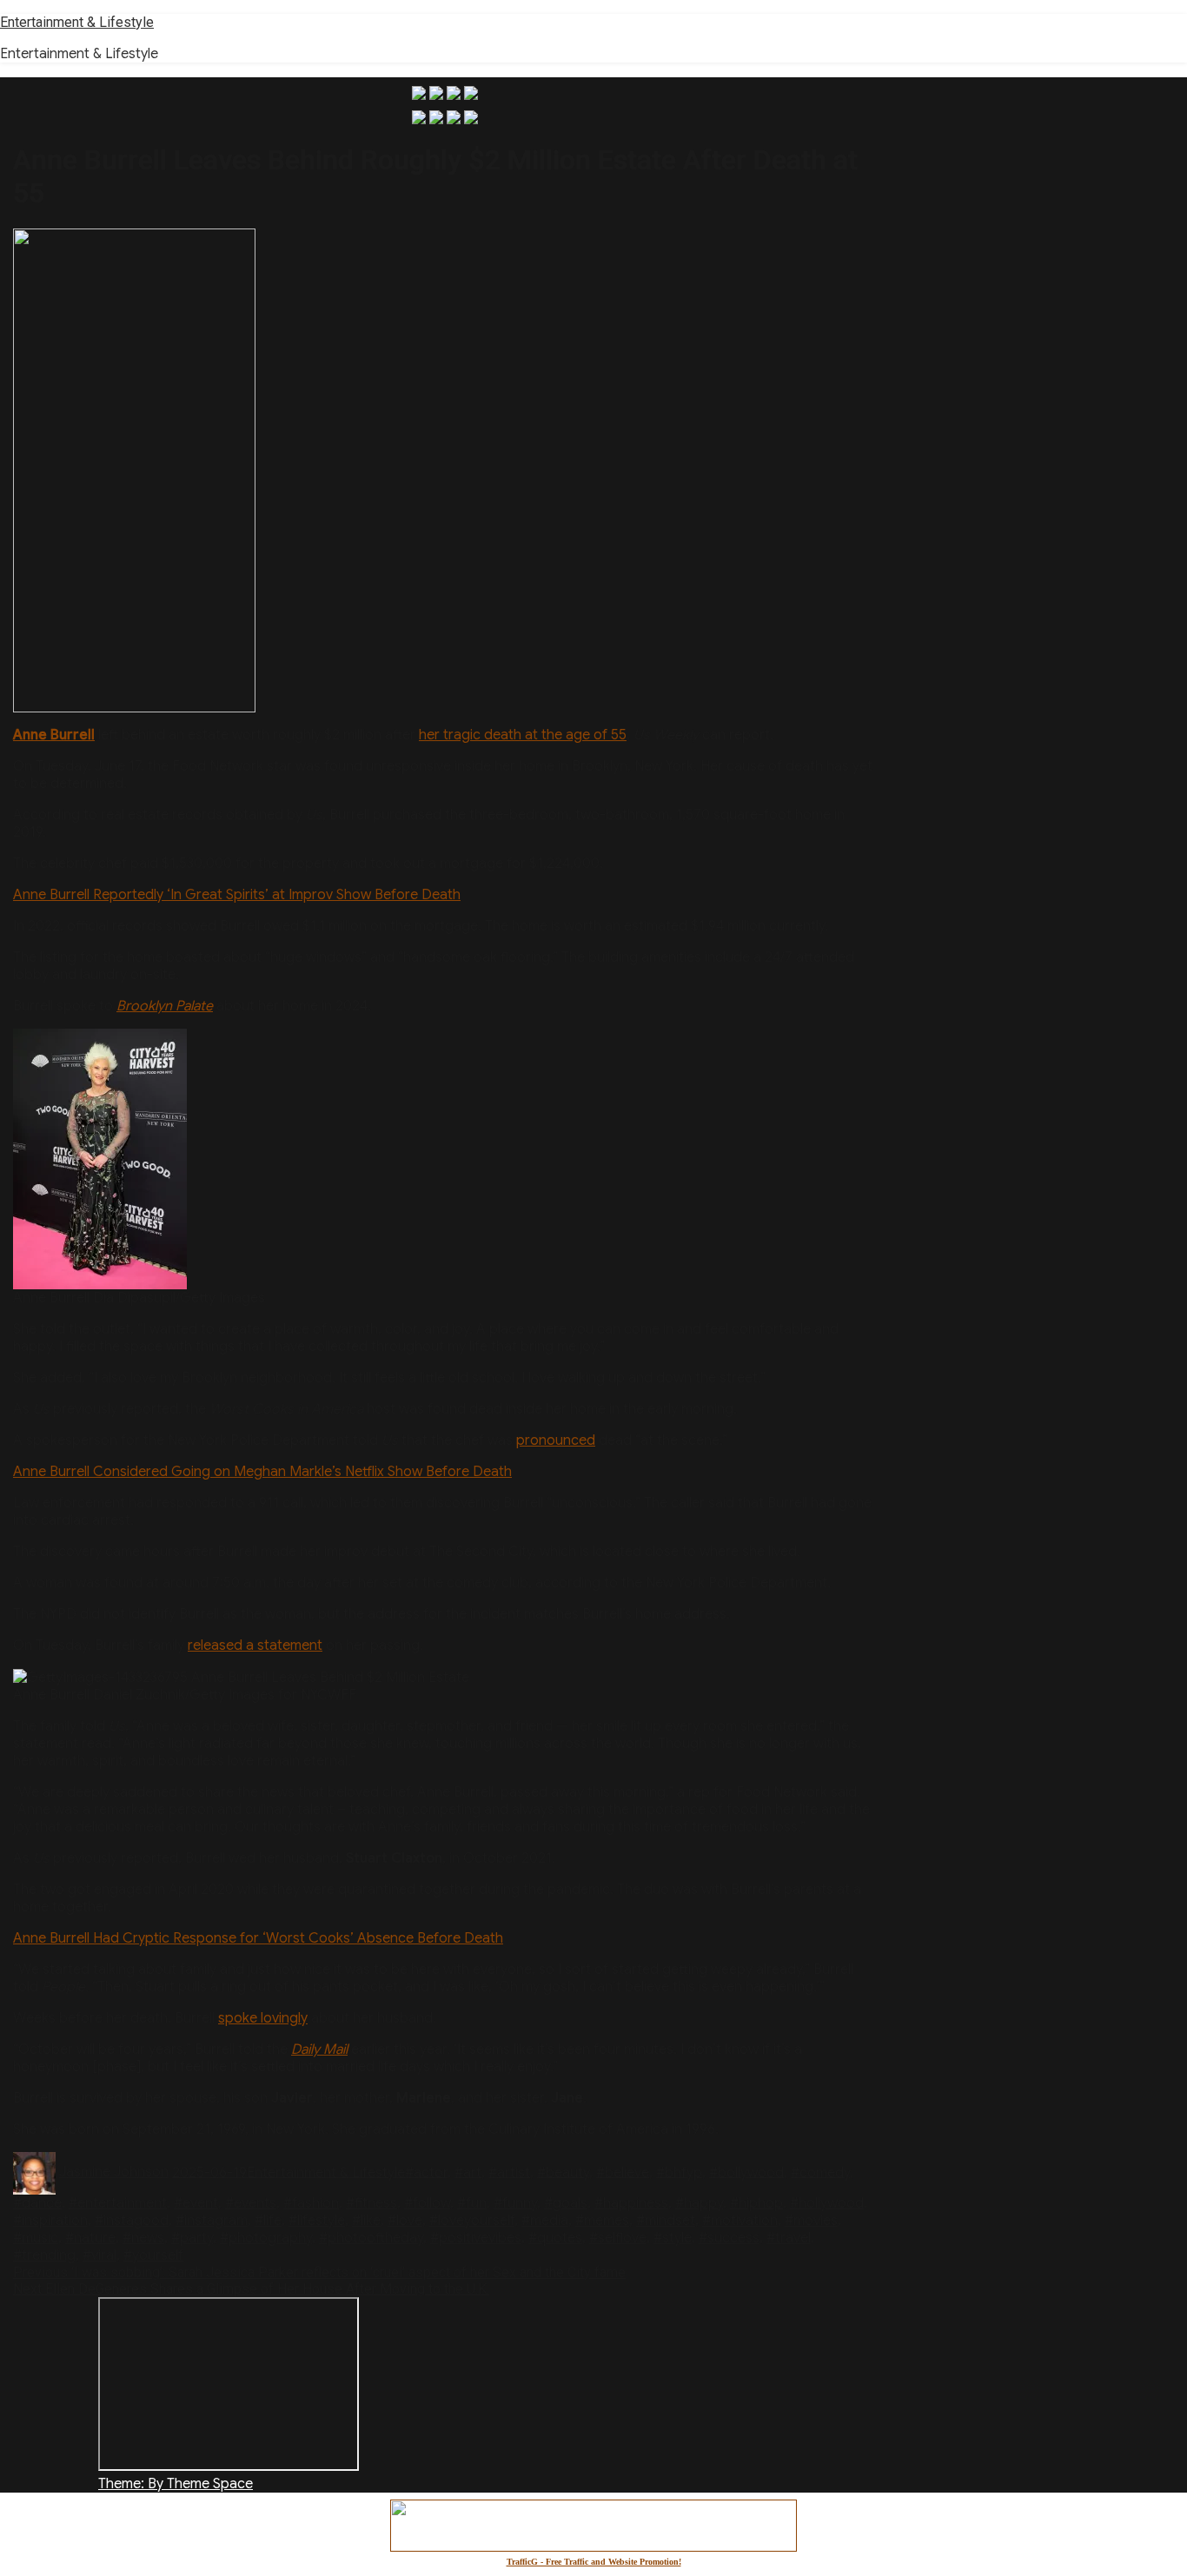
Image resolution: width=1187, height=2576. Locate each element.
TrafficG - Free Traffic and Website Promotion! (594, 2562)
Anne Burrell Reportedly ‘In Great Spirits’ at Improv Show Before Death (237, 895)
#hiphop (756, 2203)
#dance (37, 2203)
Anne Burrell (54, 735)
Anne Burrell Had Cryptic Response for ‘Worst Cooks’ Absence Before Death (258, 1938)
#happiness (631, 2203)
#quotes (555, 2238)
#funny (515, 2203)
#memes (602, 2221)
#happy (699, 2203)
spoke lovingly (263, 2018)
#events (251, 2203)
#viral (99, 2255)
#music (36, 2238)
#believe (623, 2172)
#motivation (740, 2221)
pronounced (556, 1440)
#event (196, 2203)
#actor (426, 2172)
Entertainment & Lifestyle (77, 22)
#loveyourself (472, 2221)
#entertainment (118, 2203)
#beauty (563, 2172)
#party (192, 2238)
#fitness (371, 2203)
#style (673, 2238)
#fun (472, 2203)
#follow (427, 2203)
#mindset (666, 2221)
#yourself (153, 2255)
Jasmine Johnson (114, 2172)
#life (268, 2221)
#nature (90, 2238)
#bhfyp (679, 2172)
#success (729, 2238)
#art (468, 2172)
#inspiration (50, 2221)
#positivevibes (476, 2238)
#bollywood (746, 2172)
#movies (811, 2221)
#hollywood (827, 2203)
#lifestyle (317, 2221)
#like (366, 2221)
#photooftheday (371, 2238)
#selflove (618, 2238)
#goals (566, 2203)
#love (405, 2221)
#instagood (132, 2221)
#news (143, 2238)
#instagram (212, 2221)
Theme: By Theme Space (176, 2484)
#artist (509, 2172)
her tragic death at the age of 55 (523, 735)
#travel (789, 2238)
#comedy (820, 2172)
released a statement (255, 1646)
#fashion (311, 2203)
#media (545, 2221)
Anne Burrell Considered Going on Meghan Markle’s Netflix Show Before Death (262, 1472)
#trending (44, 2255)
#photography (266, 2238)
